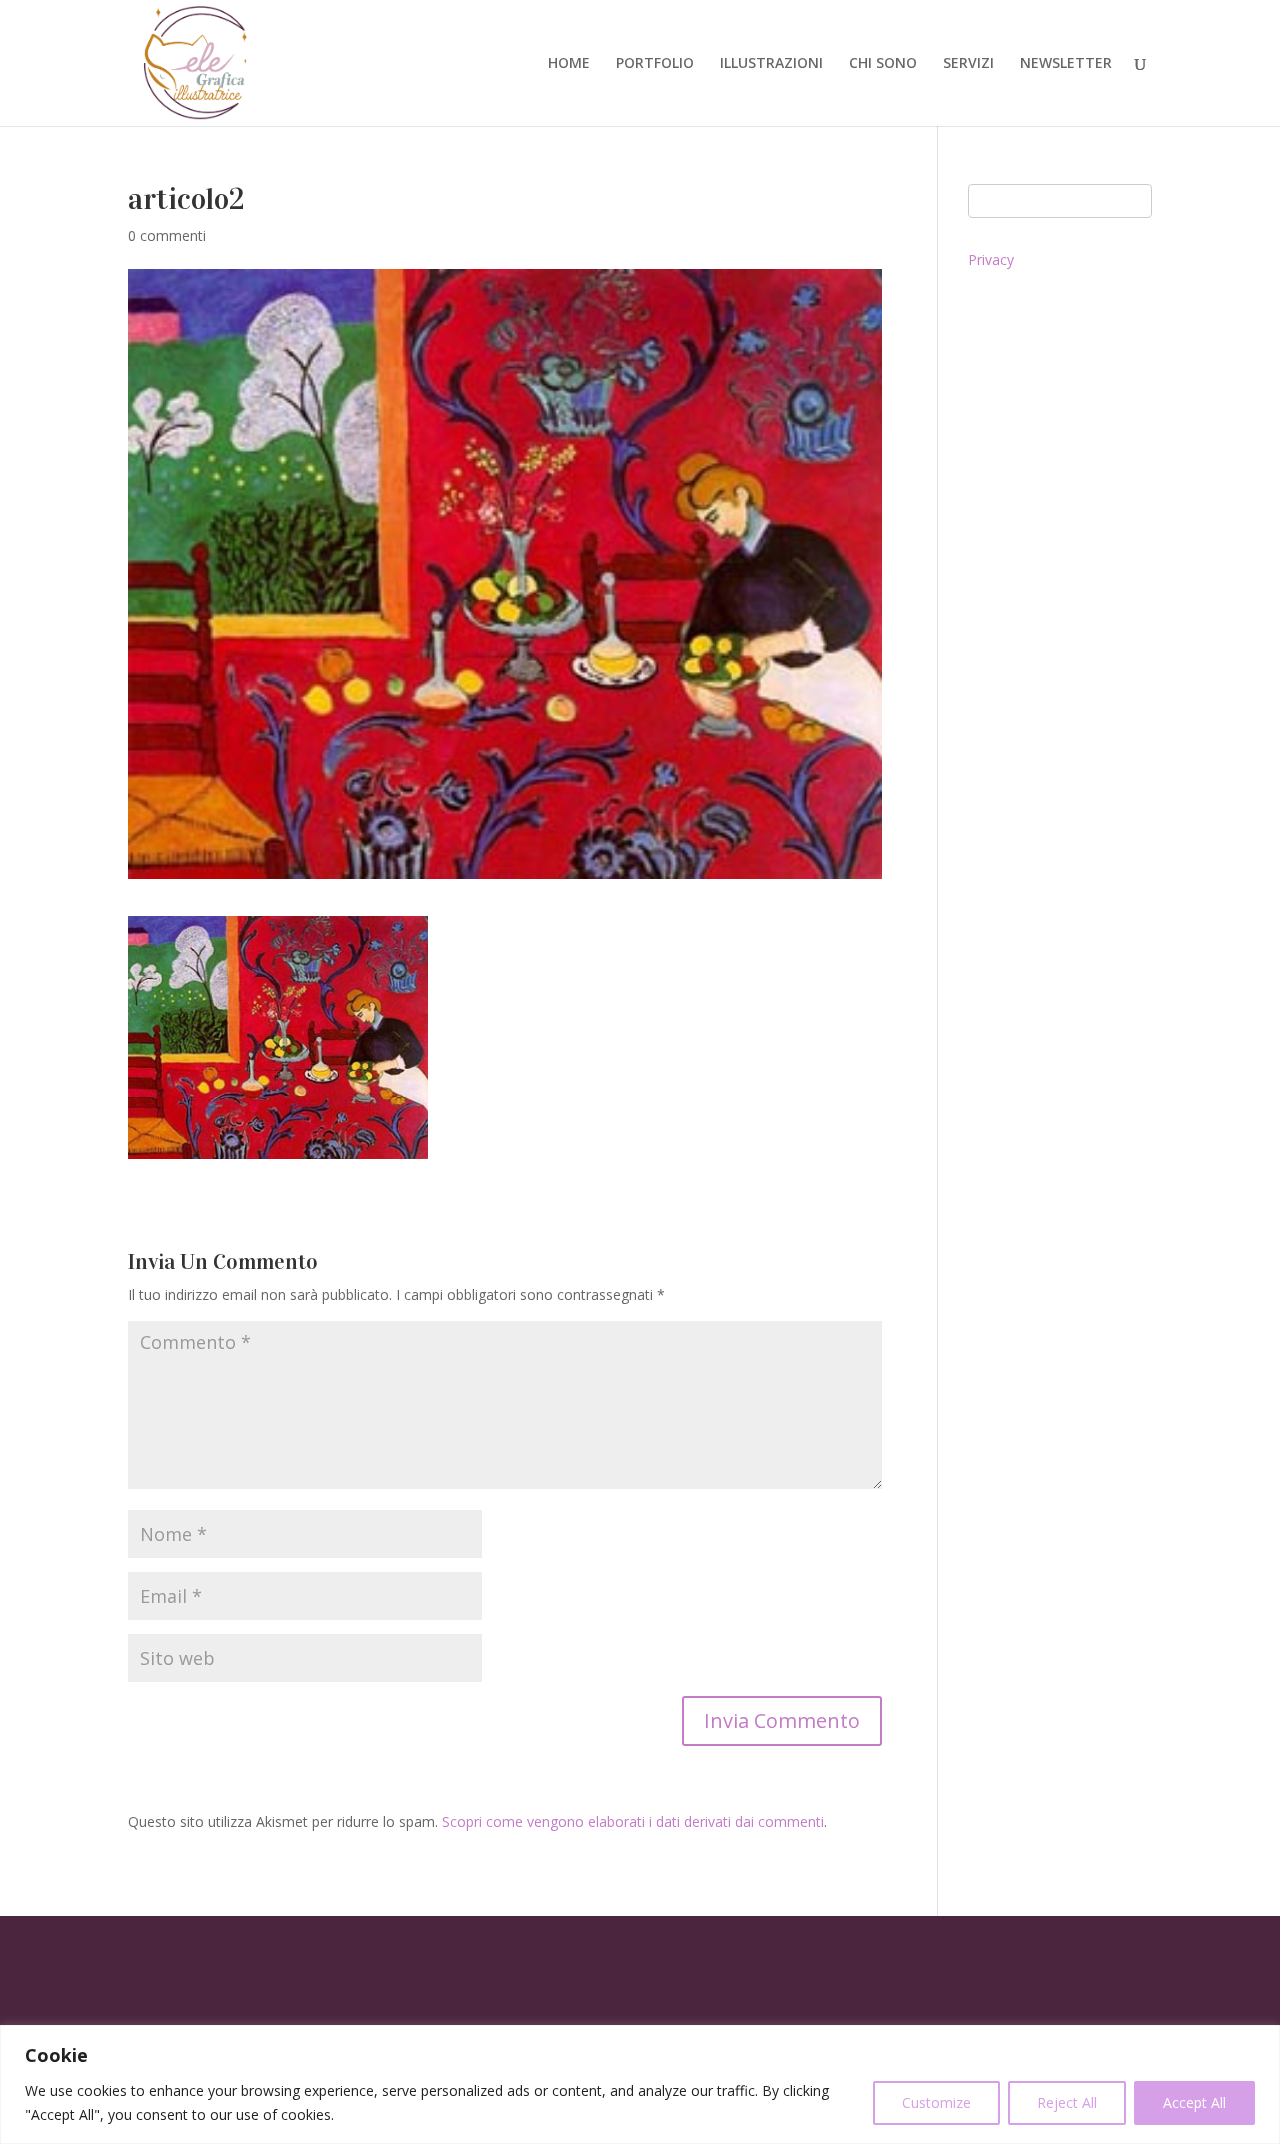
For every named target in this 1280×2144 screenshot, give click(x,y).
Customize (936, 2102)
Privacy (991, 259)
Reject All (1067, 2102)
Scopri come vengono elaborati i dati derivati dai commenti (633, 1821)
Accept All (1194, 2102)
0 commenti (167, 235)
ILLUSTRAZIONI (771, 64)
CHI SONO (883, 64)
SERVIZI (968, 64)
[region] (640, 2084)
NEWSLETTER (1066, 64)
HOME (569, 64)
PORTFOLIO (655, 64)
